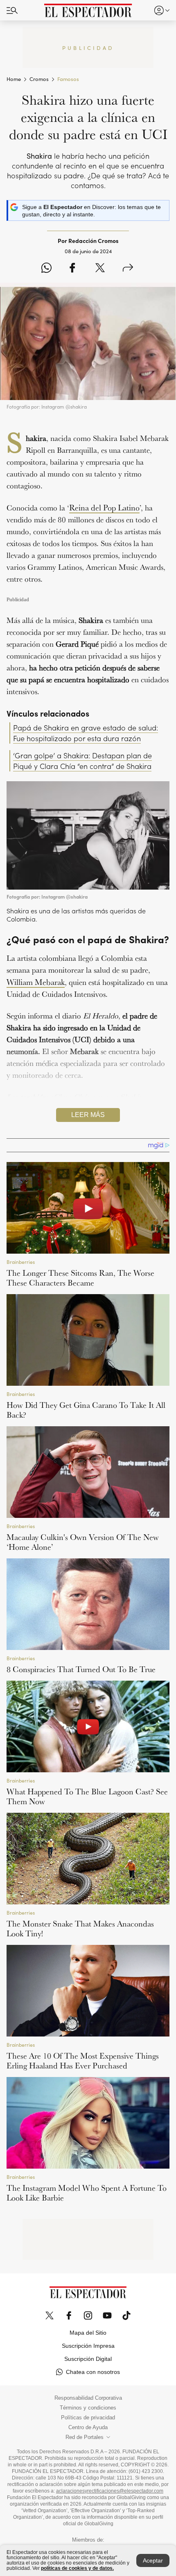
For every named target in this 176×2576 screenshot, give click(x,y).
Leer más (88, 1115)
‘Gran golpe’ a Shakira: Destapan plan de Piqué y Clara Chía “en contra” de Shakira (82, 761)
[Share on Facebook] (72, 268)
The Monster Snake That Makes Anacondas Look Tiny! (80, 1929)
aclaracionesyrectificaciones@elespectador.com (110, 2491)
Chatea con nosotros (93, 2372)
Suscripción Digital (88, 2359)
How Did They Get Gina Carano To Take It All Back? (86, 1410)
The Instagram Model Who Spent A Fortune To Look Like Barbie (87, 2193)
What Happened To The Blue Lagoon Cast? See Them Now (87, 1796)
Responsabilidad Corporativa (88, 2398)
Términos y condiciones (88, 2408)
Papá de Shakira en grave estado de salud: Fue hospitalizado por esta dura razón (86, 733)
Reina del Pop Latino (104, 508)
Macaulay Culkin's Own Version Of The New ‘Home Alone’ (83, 1542)
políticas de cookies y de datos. (77, 2568)
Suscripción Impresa (88, 2346)
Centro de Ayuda (88, 2428)
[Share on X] (100, 268)
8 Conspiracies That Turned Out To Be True (81, 1669)
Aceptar (153, 2560)
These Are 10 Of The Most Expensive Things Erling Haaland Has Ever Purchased (83, 2061)
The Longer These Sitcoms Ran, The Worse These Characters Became (80, 1278)
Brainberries (21, 1262)
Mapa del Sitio (88, 2333)
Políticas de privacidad (88, 2418)
